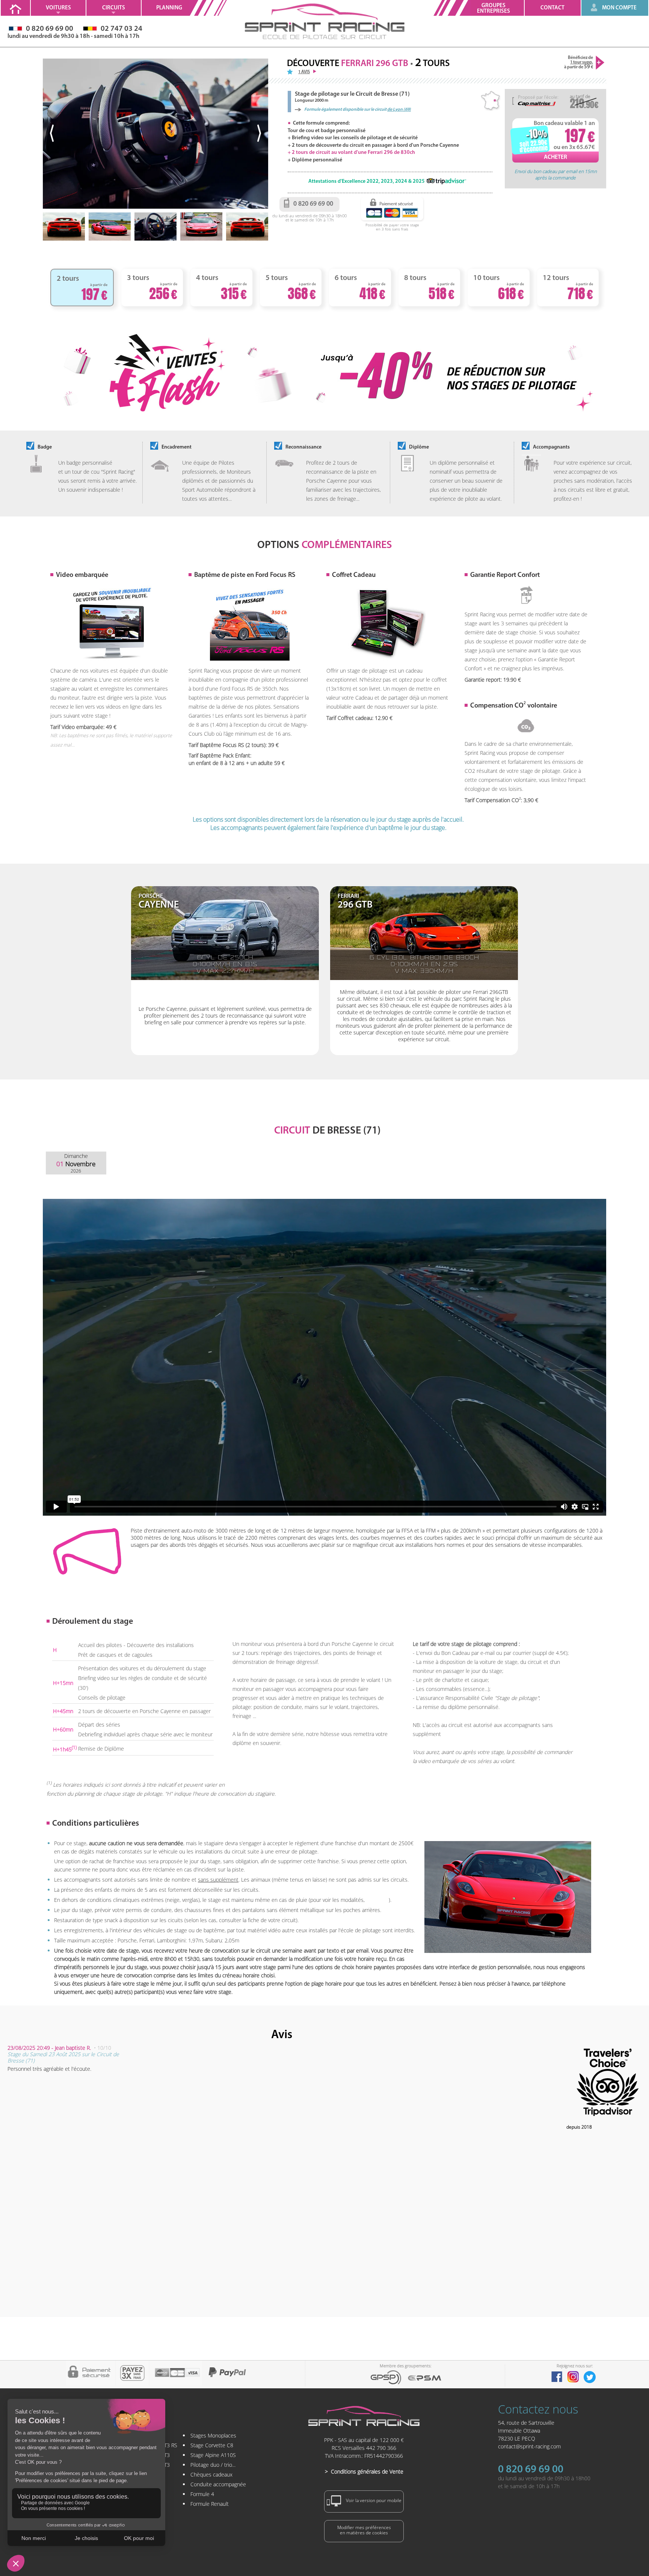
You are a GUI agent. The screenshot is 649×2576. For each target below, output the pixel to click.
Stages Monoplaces (213, 2435)
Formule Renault (210, 2504)
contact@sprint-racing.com (529, 2446)
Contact (552, 8)
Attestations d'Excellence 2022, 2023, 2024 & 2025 (367, 181)
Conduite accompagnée (218, 2484)
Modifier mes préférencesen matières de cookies (364, 2530)
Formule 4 (202, 2494)
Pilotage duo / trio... (213, 2465)
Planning (169, 8)
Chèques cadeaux (211, 2474)
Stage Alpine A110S (213, 2455)
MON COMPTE (619, 8)
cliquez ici (377, 1900)
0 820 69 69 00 (531, 2470)
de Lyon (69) (399, 110)
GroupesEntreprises (494, 9)
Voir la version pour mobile (373, 2500)
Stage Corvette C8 (212, 2445)
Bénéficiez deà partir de (579, 62)
